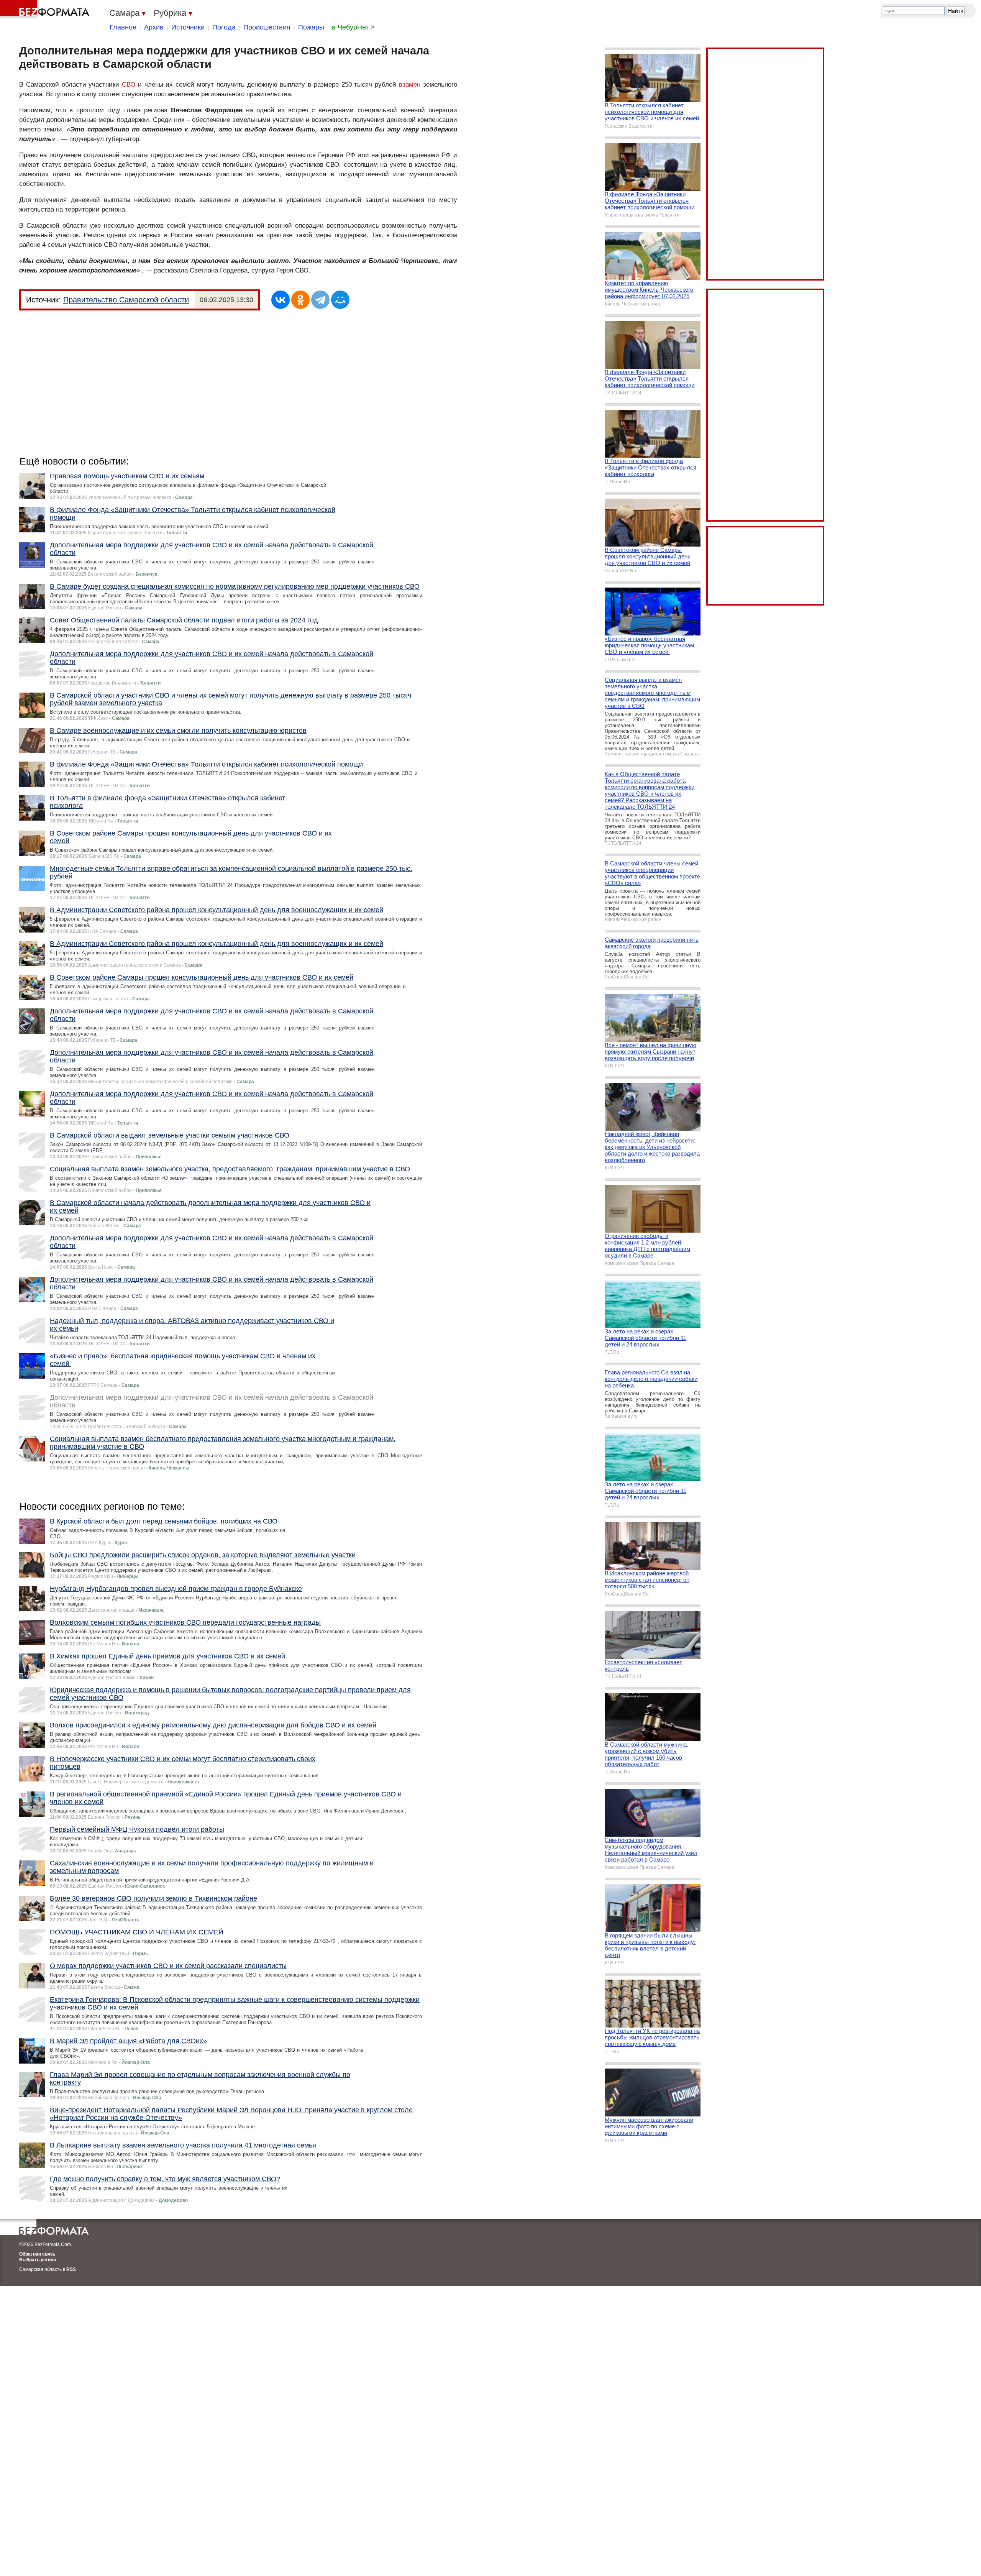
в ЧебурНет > (353, 27)
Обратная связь (37, 2254)
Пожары (311, 27)
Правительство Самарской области (126, 300)
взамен (410, 85)
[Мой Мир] (340, 300)
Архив (154, 27)
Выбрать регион (38, 2260)
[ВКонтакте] (281, 300)
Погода (224, 27)
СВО (129, 85)
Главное (123, 27)
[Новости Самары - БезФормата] (46, 10)
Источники (188, 27)
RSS (71, 2269)
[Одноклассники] (300, 300)
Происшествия (267, 27)
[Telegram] (320, 300)
